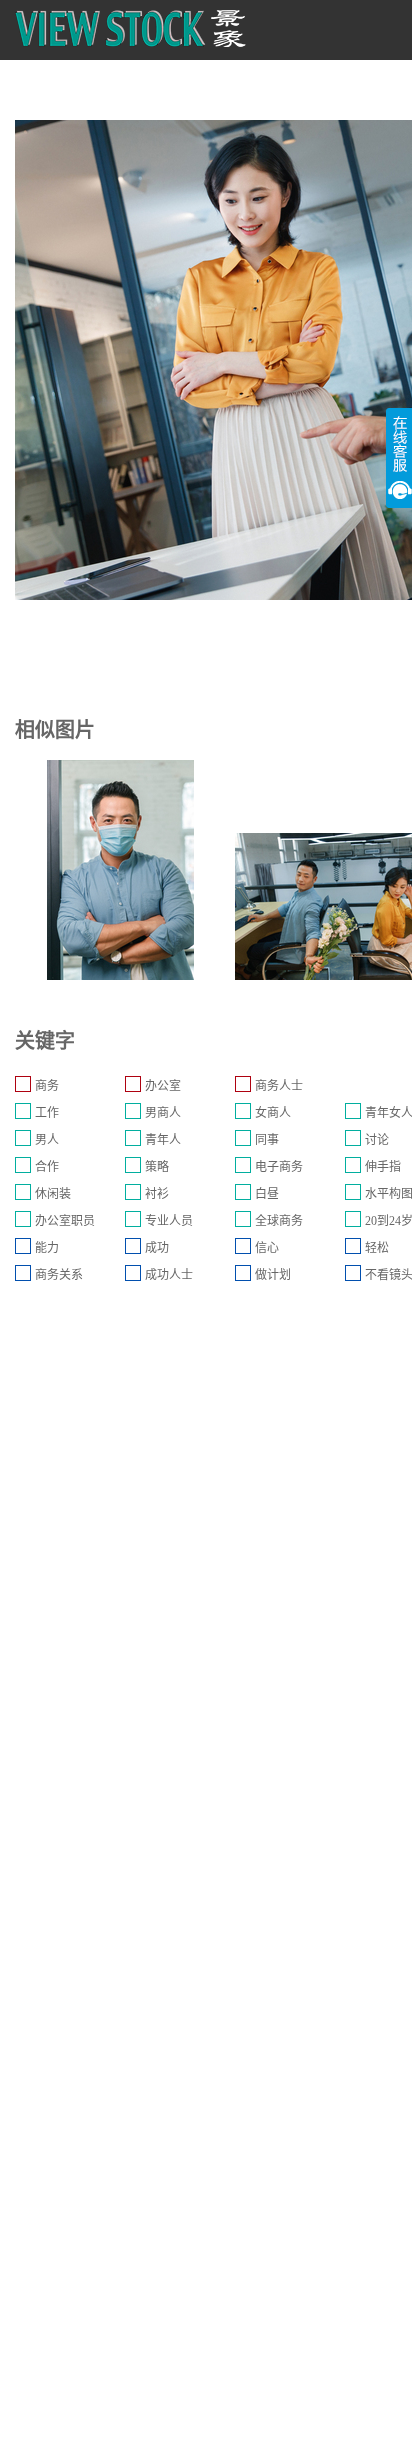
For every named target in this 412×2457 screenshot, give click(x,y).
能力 (47, 1248)
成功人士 (169, 1275)
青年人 (163, 1140)
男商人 (163, 1113)
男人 (47, 1140)
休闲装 (53, 1194)
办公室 (163, 1086)
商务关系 (59, 1275)
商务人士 (279, 1086)
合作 (47, 1167)
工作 (47, 1113)
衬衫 (157, 1194)
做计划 (273, 1275)
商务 (47, 1086)
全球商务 (279, 1221)
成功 (157, 1248)
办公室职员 (65, 1221)
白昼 (267, 1194)
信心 (267, 1248)
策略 (157, 1167)
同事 (267, 1140)
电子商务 (279, 1167)
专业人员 (169, 1221)
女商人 (273, 1113)
